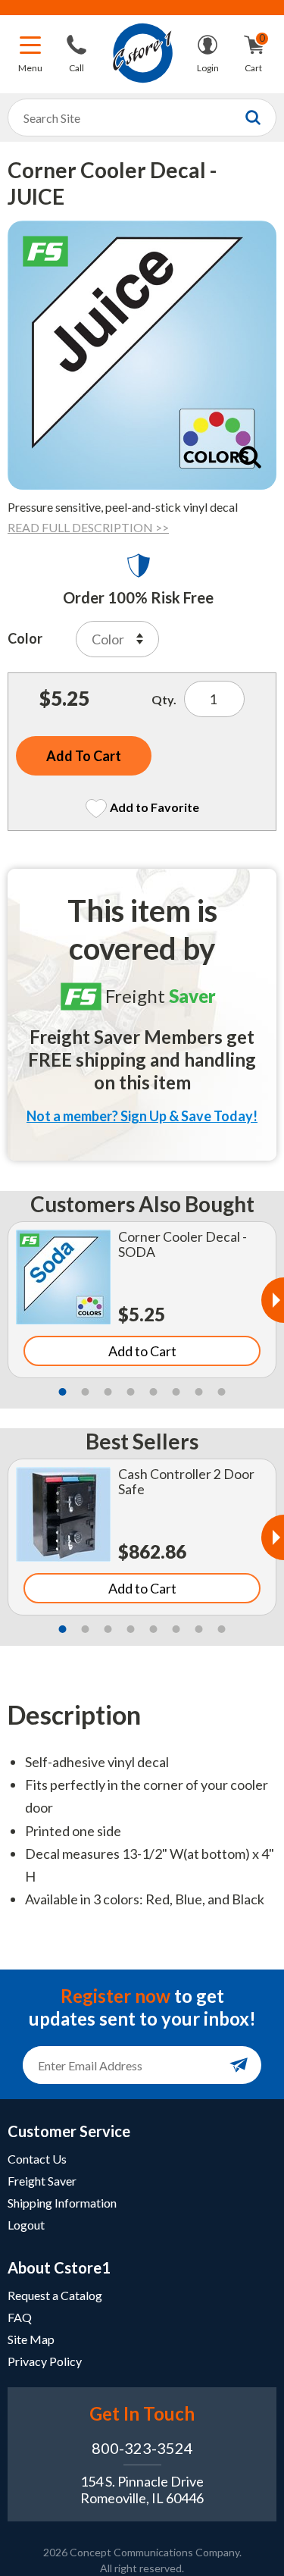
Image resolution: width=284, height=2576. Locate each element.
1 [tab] (63, 1392)
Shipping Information (62, 2203)
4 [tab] (131, 1392)
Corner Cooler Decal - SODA (183, 1244)
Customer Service (69, 2131)
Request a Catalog (55, 2295)
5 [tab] (154, 1392)
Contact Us (37, 2159)
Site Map (31, 2339)
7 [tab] (199, 1392)
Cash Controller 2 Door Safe (186, 1482)
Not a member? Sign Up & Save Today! (142, 1116)
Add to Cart (142, 1351)
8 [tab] (222, 1392)
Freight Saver (42, 2181)
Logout (26, 2225)
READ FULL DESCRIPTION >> (88, 527)
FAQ (20, 2317)
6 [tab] (176, 1392)
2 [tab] (86, 1392)
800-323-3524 (142, 2448)
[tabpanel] (142, 1300)
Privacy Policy (45, 2361)
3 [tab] (108, 1392)
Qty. (164, 699)
